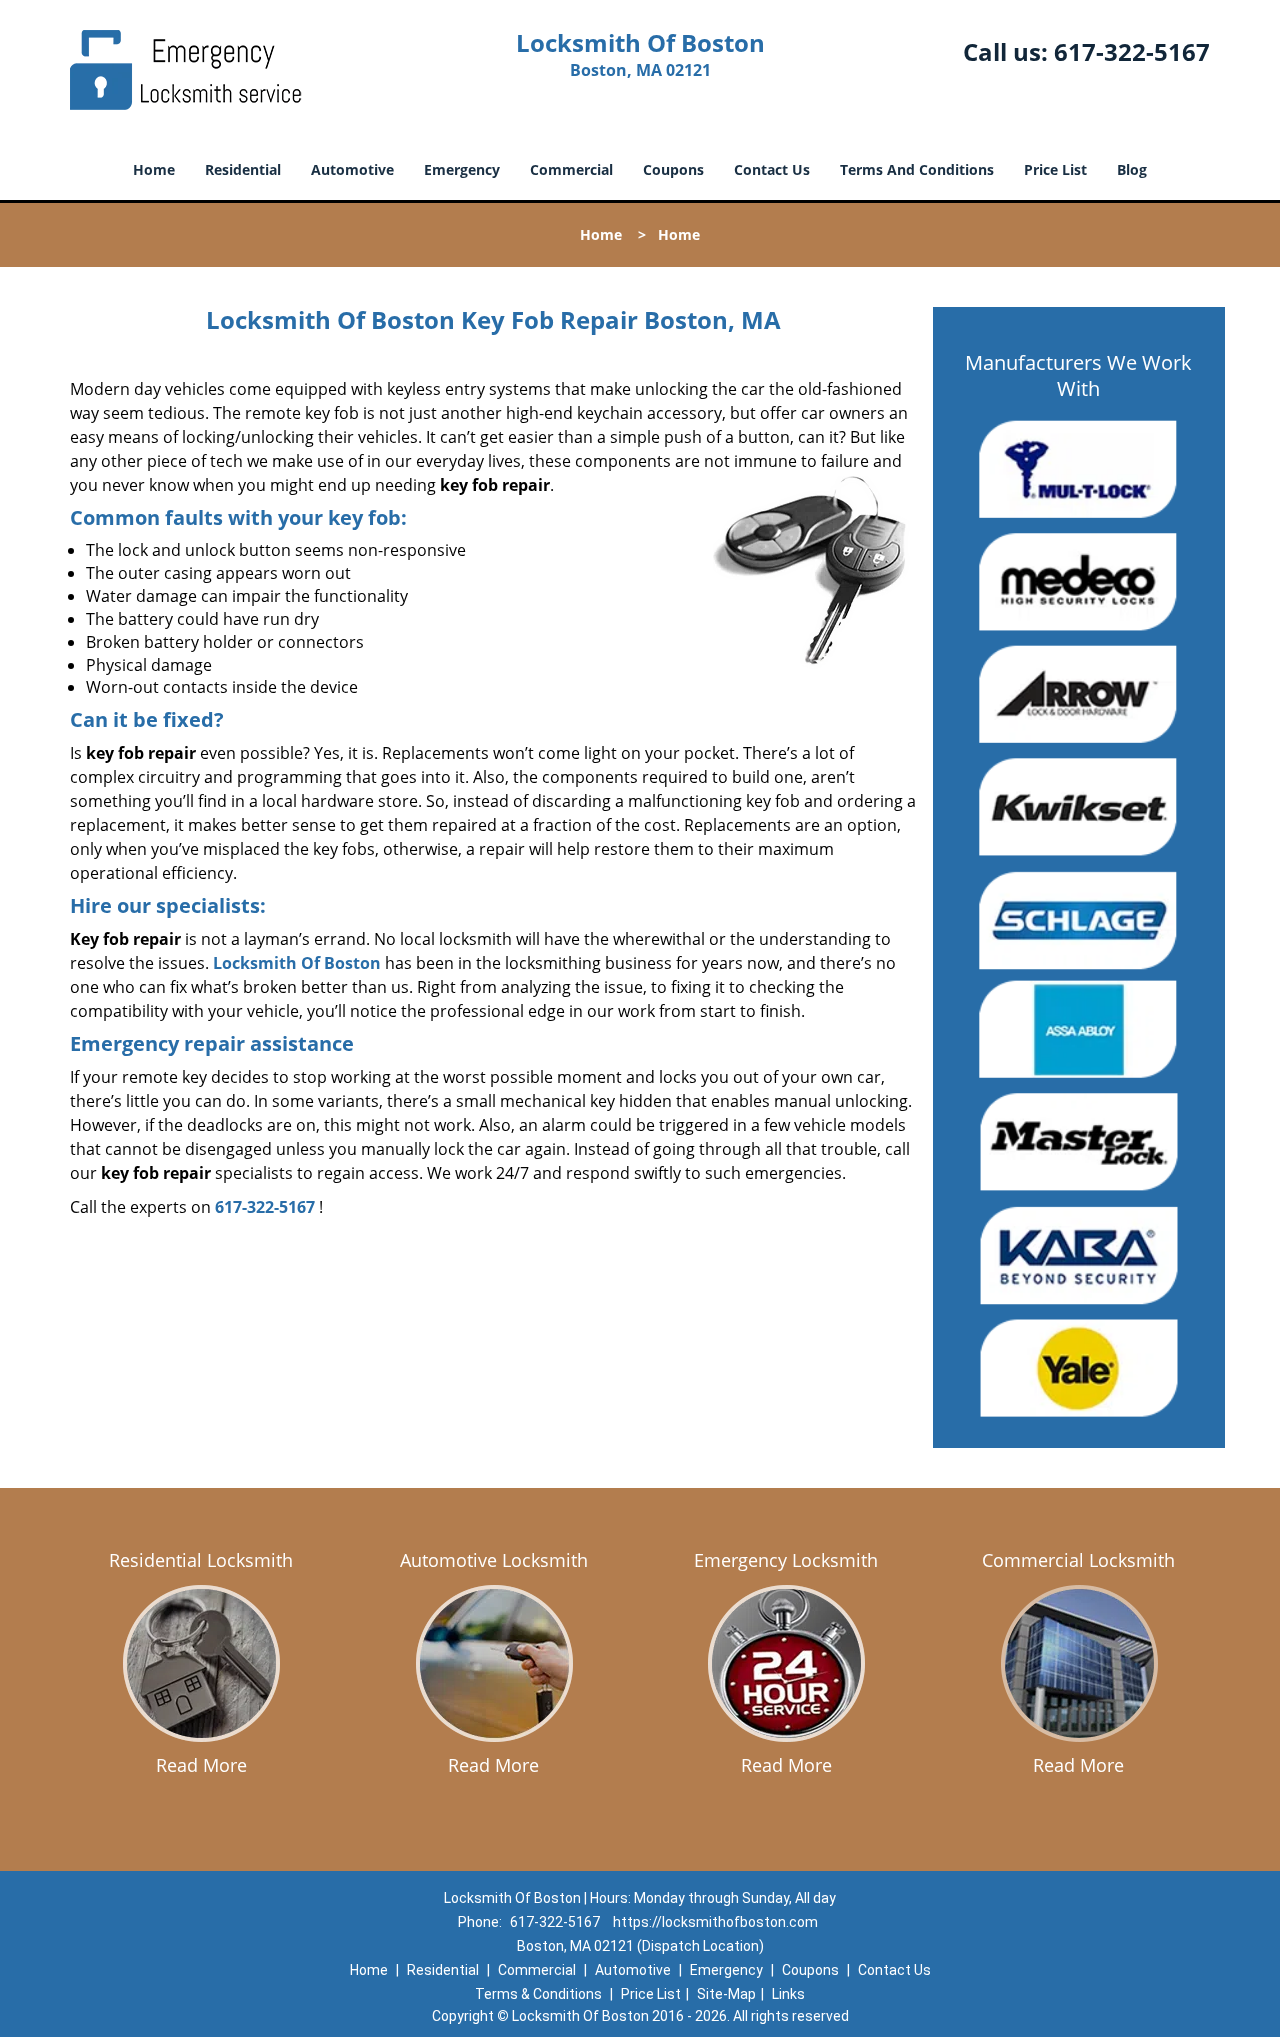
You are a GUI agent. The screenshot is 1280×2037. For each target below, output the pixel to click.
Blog (1132, 169)
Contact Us (772, 169)
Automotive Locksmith (494, 1560)
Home (154, 169)
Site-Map (726, 1994)
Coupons (673, 169)
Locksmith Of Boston (297, 963)
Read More (201, 1765)
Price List (1055, 169)
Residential (243, 169)
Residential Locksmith (201, 1560)
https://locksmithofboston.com (715, 1922)
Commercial (571, 169)
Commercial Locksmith (1078, 1560)
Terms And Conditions (917, 169)
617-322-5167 (1132, 51)
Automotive (352, 169)
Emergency (462, 169)
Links (788, 1994)
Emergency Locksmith (786, 1560)
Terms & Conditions (538, 1994)
